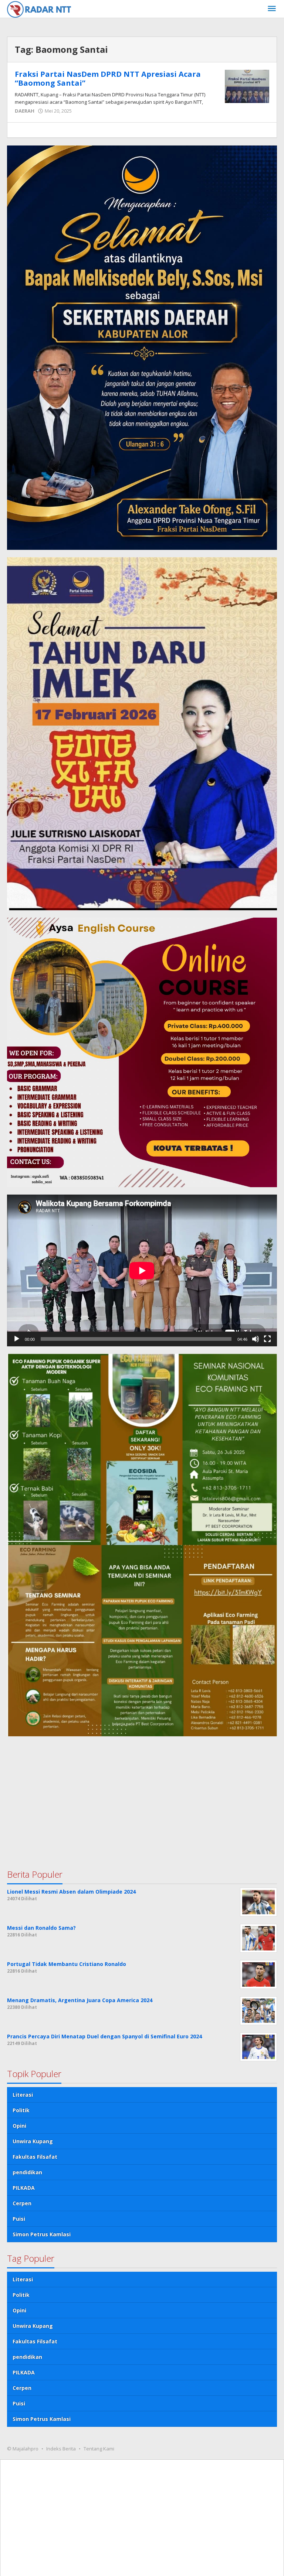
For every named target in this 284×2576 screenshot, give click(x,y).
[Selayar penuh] (267, 1339)
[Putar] (17, 1339)
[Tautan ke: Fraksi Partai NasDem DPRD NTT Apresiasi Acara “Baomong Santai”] (247, 86)
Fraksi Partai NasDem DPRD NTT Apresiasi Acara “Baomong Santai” (108, 78)
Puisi (19, 2219)
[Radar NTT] (39, 9)
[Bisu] (256, 1339)
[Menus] (272, 9)
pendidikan (27, 2172)
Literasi (23, 2095)
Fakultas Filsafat (35, 2157)
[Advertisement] (142, 1795)
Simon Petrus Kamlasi (42, 2234)
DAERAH (25, 111)
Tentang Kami (99, 2449)
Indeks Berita (61, 2449)
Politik (21, 2110)
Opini (19, 2126)
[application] (142, 1270)
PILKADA (24, 2188)
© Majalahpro (23, 2449)
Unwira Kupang (33, 2141)
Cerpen (22, 2203)
